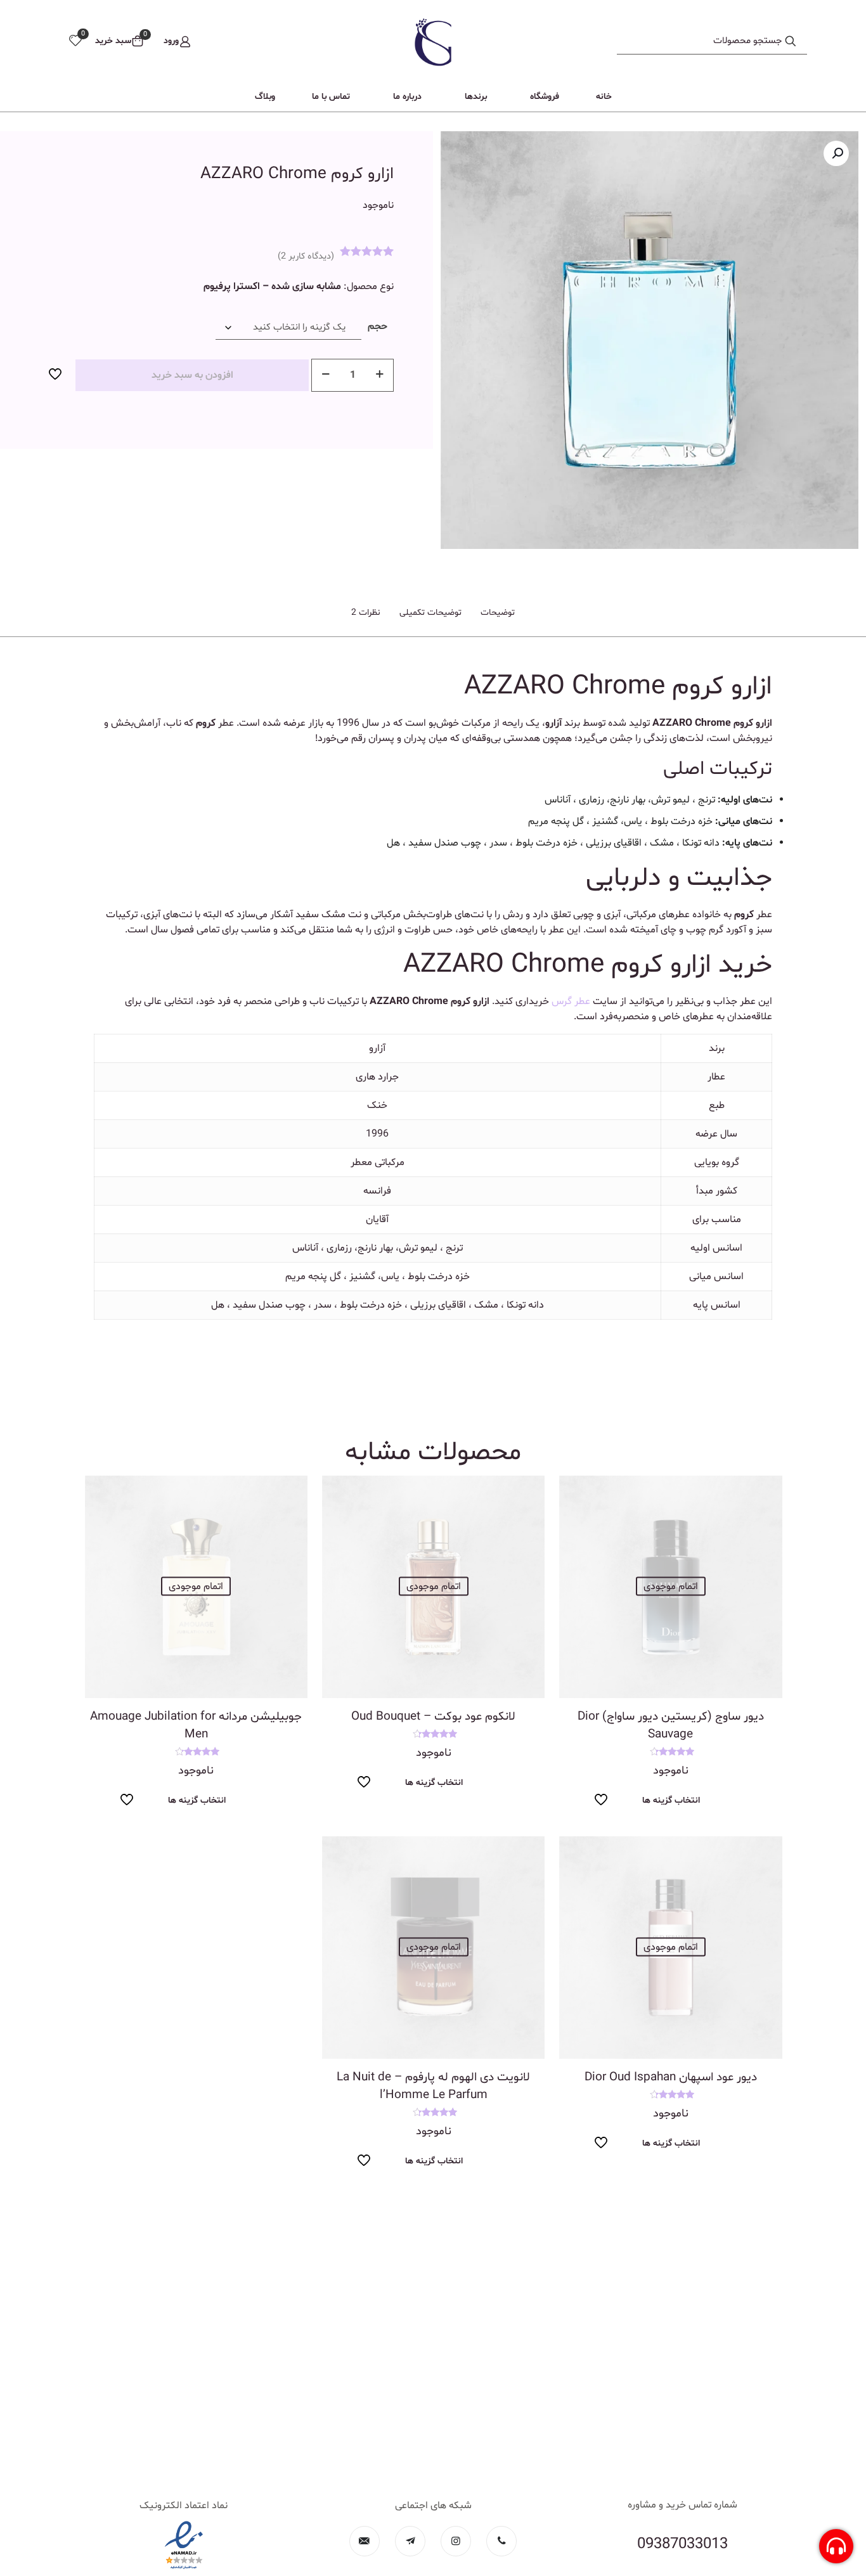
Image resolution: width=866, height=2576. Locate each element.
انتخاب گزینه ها (671, 1800)
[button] (836, 153)
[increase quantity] (379, 375)
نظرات (366, 613)
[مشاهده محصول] (577, 1493)
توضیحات (498, 613)
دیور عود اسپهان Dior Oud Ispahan (671, 2077)
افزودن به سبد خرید (192, 375)
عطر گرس (571, 1001)
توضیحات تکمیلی (430, 613)
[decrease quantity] (326, 375)
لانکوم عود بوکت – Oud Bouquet (433, 1716)
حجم (378, 326)
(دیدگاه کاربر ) (306, 256)
